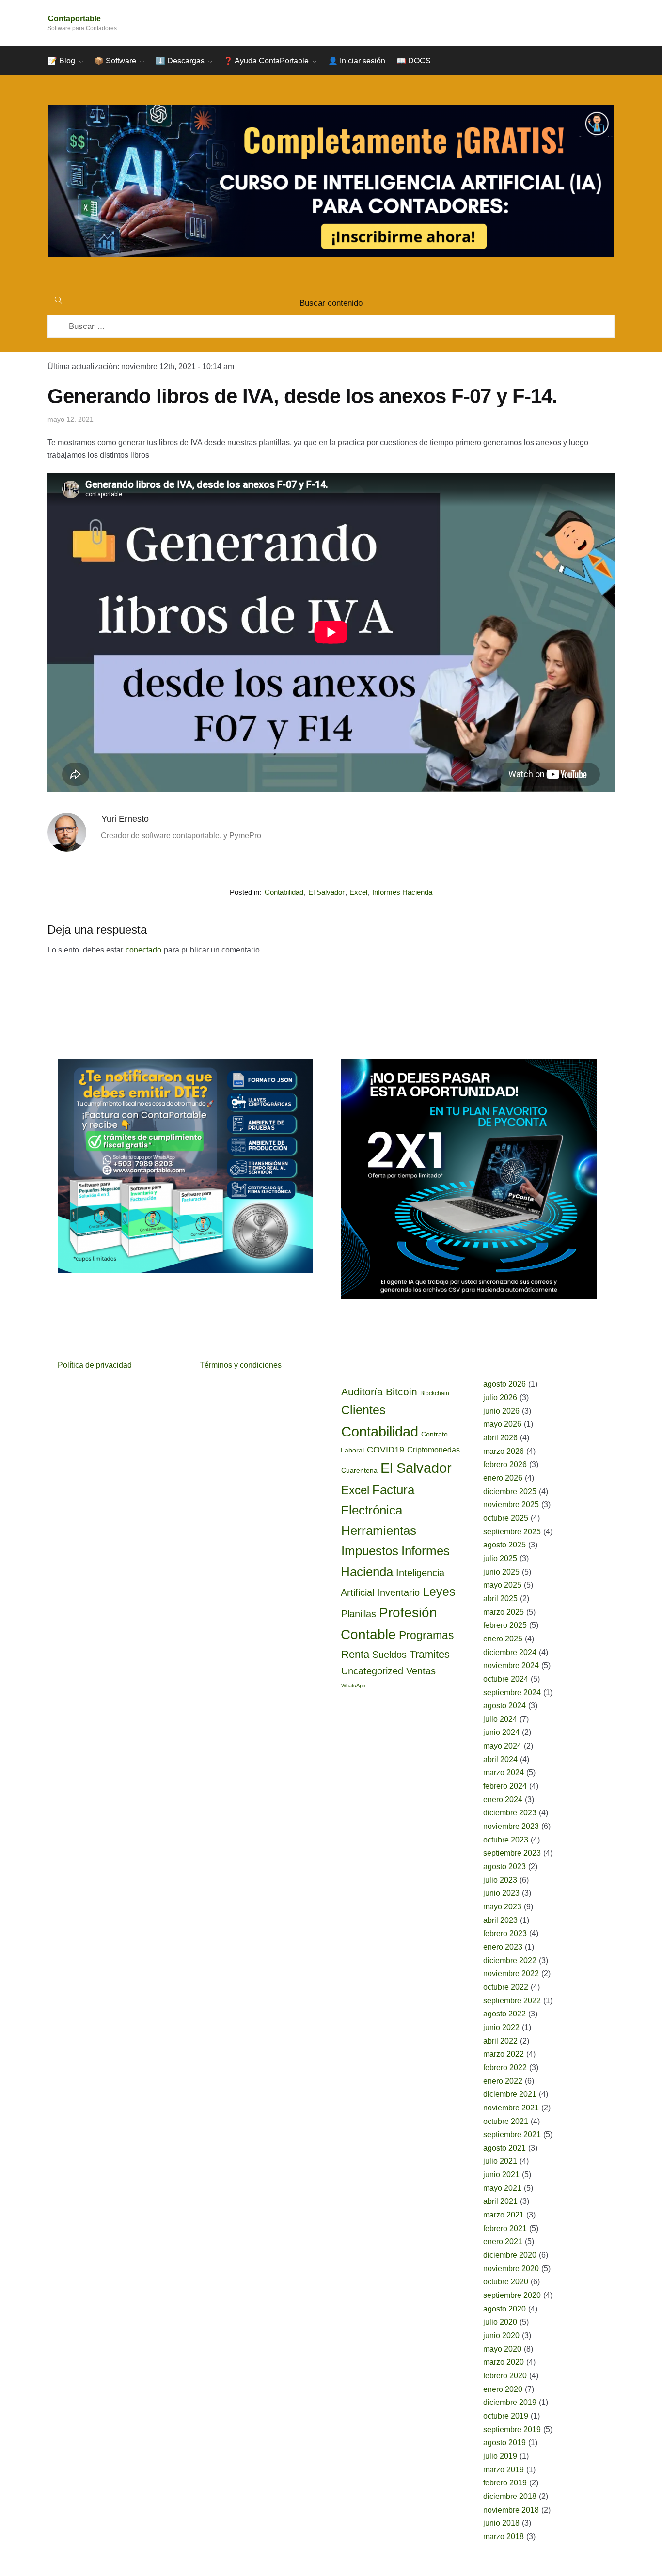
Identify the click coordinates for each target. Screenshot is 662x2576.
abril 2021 (500, 2201)
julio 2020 (500, 2322)
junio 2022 (501, 2027)
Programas (426, 1635)
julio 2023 (500, 1880)
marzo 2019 (504, 2470)
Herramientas (379, 1530)
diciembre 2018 (510, 2496)
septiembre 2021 (512, 2134)
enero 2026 (503, 1478)
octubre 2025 (506, 1518)
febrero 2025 (505, 1625)
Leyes (439, 1592)
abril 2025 (500, 1599)
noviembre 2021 (511, 2108)
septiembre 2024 (512, 1693)
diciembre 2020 (510, 2255)
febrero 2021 (505, 2228)
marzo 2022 (504, 2054)
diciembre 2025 (510, 1491)
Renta (355, 1654)
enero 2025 (503, 1639)
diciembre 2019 (510, 2402)
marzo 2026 (504, 1451)
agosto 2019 (504, 2443)
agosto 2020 (504, 2309)
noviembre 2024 (511, 1665)
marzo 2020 (504, 2362)
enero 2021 (503, 2241)
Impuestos (370, 1551)
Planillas (359, 1614)
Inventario (398, 1592)
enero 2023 (503, 1947)
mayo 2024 (502, 1746)
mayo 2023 (502, 1907)
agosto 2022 (504, 2014)
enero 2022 (503, 2081)
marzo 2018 (504, 2537)
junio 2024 (501, 1732)
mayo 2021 (502, 2188)
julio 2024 (500, 1719)
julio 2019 (500, 2456)
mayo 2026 (502, 1424)
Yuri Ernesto (125, 819)
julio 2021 (500, 2161)
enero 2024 (503, 1800)
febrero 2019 (505, 2483)
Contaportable (74, 19)
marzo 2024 (504, 1772)
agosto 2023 (504, 1866)
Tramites (430, 1654)
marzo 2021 (504, 2215)
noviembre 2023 (511, 1826)
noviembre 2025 (511, 1505)
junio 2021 (501, 2175)
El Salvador (326, 892)
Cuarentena (359, 1470)
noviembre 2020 (511, 2269)
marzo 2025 (504, 1612)
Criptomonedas (433, 1450)
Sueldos (389, 1655)
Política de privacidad (95, 1365)
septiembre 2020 (512, 2295)
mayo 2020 (502, 2349)
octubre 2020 (506, 2282)
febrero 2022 (505, 2068)
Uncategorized (372, 1671)
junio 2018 (501, 2523)
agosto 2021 (504, 2148)
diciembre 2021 (510, 2094)
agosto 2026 (504, 1384)
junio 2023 (501, 1893)
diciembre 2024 (510, 1652)
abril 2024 (500, 1759)
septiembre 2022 (512, 2001)
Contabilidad (284, 892)
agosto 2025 (504, 1545)
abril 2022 (500, 2041)
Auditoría (362, 1392)
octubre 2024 (506, 1679)
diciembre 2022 (510, 1960)
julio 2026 (500, 1397)
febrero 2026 (505, 1464)
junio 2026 (501, 1411)
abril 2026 (500, 1438)
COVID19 (386, 1450)
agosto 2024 (504, 1706)
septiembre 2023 (512, 1853)
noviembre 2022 (511, 1974)
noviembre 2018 (511, 2510)
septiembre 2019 (512, 2429)
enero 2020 (503, 2389)
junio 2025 (501, 1572)
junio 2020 (501, 2335)
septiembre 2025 (512, 1532)
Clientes (363, 1410)
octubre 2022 (506, 1987)
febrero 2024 (505, 1786)
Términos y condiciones (241, 1365)
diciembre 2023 (510, 1813)
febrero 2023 (505, 1933)
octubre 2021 (506, 2121)
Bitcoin (402, 1392)
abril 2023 (500, 1920)
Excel (358, 892)
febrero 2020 (505, 2376)
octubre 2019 (506, 2416)
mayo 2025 (502, 1585)
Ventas (421, 1671)
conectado (143, 950)
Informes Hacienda (402, 892)
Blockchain (435, 1393)
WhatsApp (353, 1686)
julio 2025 (500, 1558)
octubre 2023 (506, 1840)
